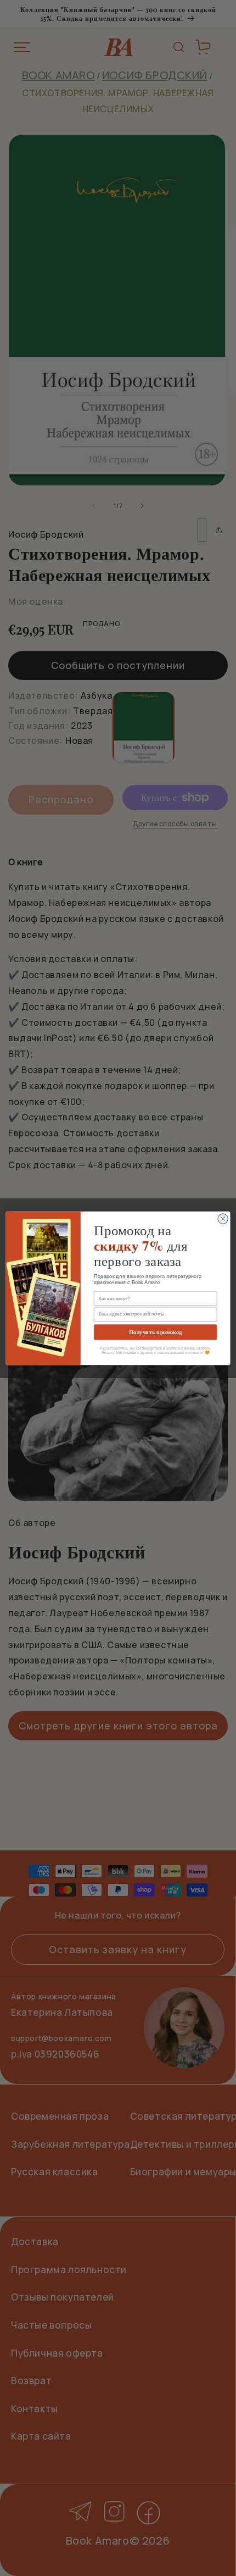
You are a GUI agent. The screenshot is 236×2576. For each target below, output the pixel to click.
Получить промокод (155, 1332)
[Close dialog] (223, 1219)
